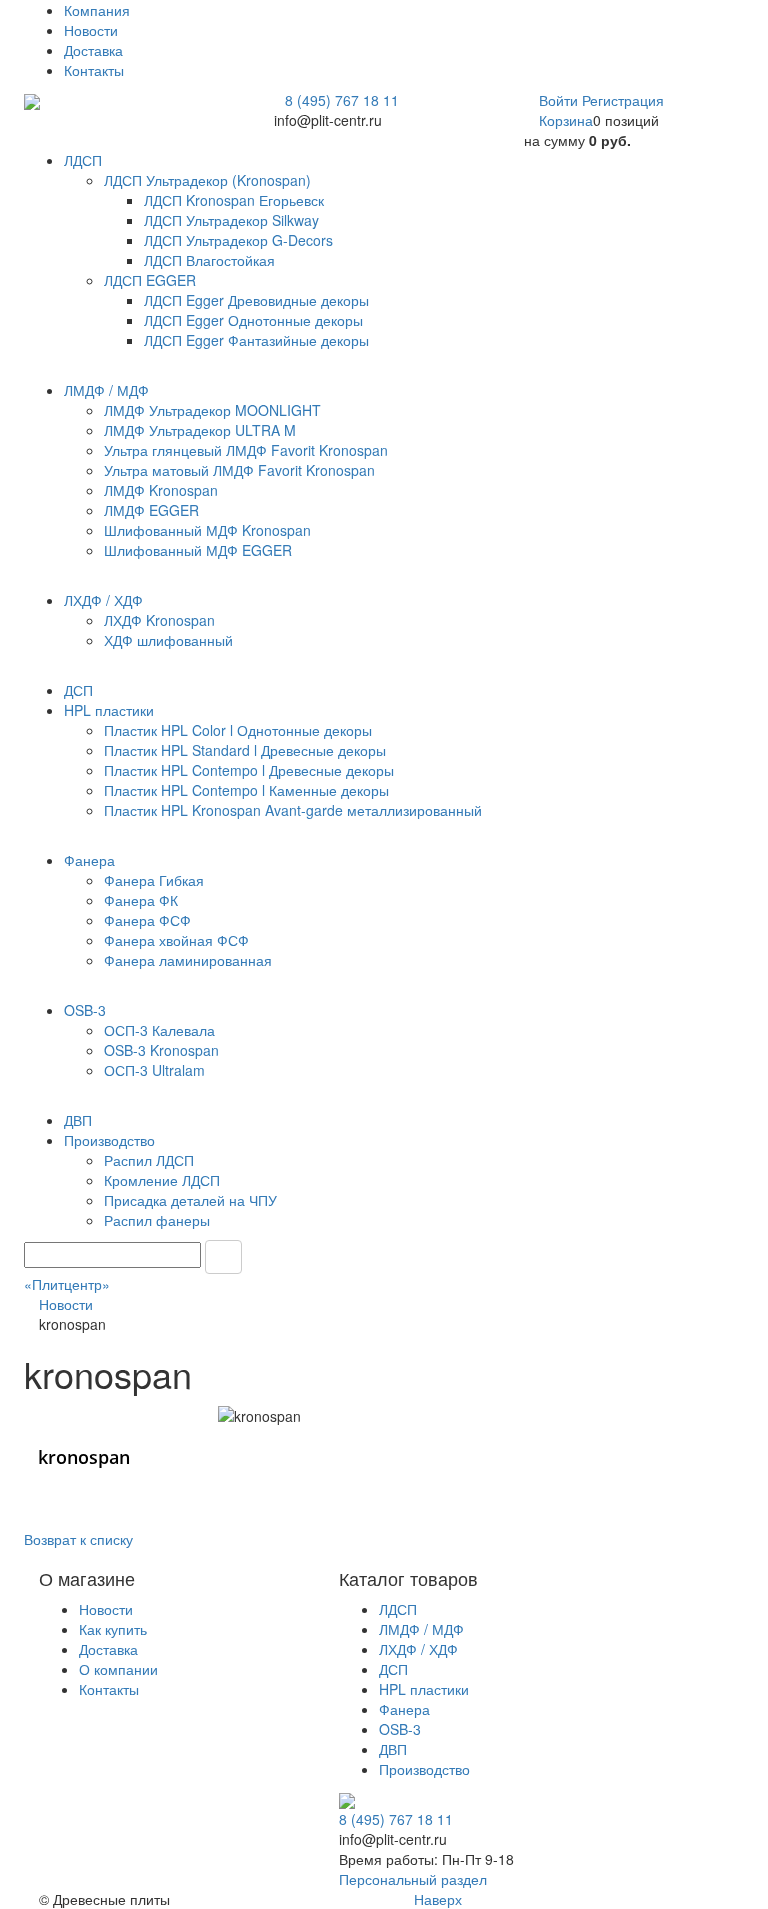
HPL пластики (424, 1689)
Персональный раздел (413, 1879)
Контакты (94, 70)
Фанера (404, 1709)
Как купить (113, 1629)
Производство (424, 1769)
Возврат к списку (78, 1539)
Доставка (93, 50)
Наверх (436, 1899)
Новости (91, 30)
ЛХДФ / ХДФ (418, 1649)
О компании (118, 1669)
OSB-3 (400, 1729)
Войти (560, 100)
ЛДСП (398, 1609)
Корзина (566, 120)
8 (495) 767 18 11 (342, 100)
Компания (97, 10)
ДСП (393, 1669)
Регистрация (623, 100)
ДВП (393, 1749)
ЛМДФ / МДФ (421, 1629)
